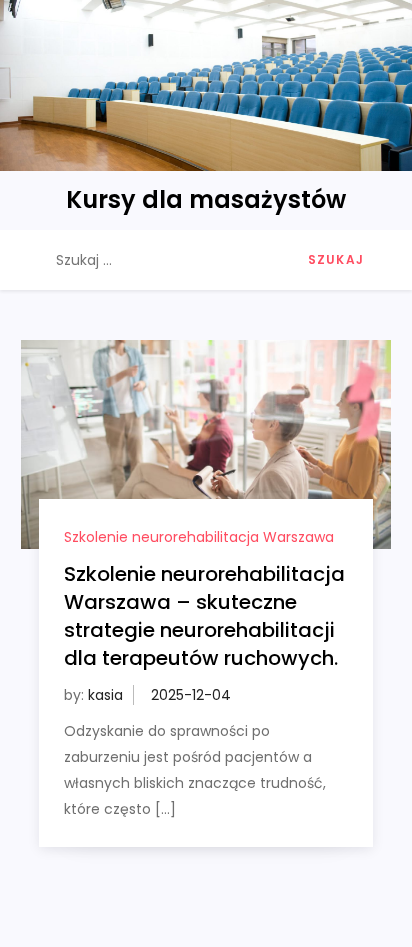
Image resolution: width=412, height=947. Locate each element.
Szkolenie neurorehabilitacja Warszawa (199, 537)
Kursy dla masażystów (206, 199)
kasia (105, 695)
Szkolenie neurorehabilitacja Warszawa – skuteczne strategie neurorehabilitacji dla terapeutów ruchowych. (204, 616)
